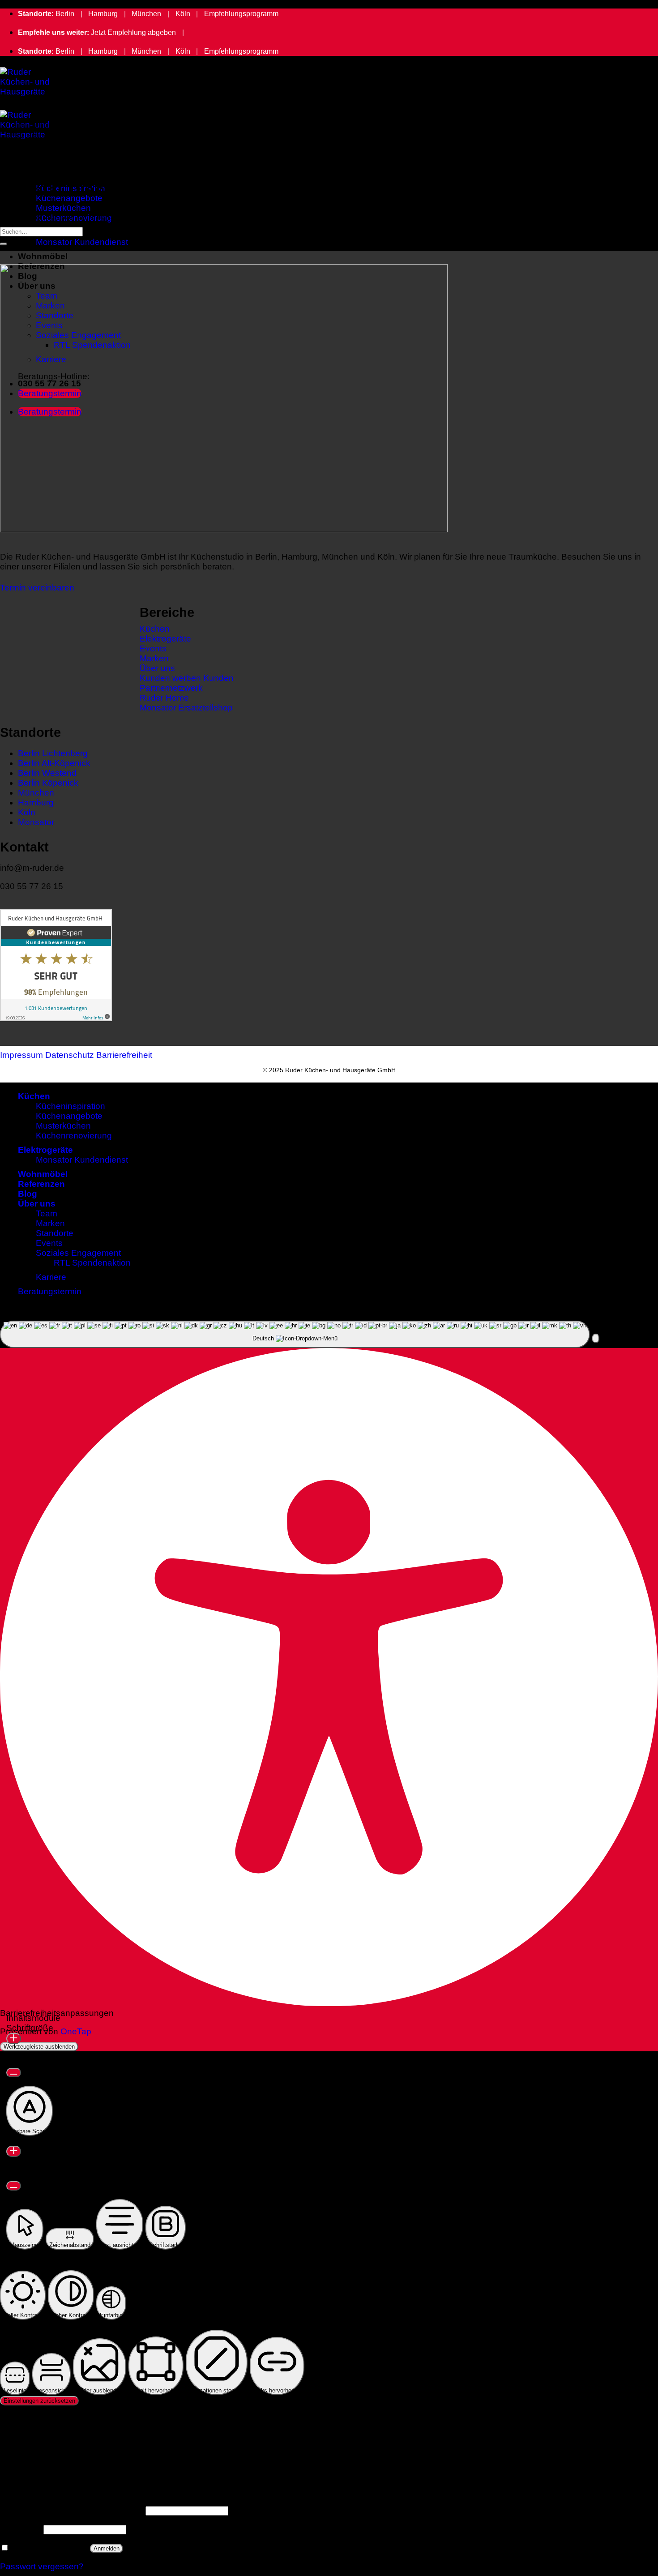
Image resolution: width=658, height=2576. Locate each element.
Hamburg (103, 14)
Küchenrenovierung (74, 1136)
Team (47, 1213)
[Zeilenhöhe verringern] (14, 2186)
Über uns (37, 1204)
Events (49, 1243)
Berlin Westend (47, 773)
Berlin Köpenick (48, 783)
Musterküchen (63, 208)
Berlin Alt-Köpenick (54, 763)
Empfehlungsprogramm (241, 14)
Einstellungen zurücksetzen (39, 2401)
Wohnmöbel (43, 256)
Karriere (51, 1277)
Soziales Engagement (78, 1253)
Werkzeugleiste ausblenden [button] (39, 2047)
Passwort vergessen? (42, 2566)
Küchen (34, 178)
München (146, 14)
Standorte (55, 1233)
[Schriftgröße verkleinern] (14, 2073)
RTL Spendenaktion (92, 1263)
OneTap (76, 2031)
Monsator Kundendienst (82, 242)
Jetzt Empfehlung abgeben (133, 32)
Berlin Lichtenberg (53, 753)
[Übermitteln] (4, 244)
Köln (183, 14)
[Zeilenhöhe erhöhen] (14, 2151)
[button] (596, 1338)
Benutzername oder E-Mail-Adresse (72, 2510)
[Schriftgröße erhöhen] (14, 2039)
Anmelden (107, 2548)
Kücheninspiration (70, 1106)
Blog (28, 1194)
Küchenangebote (69, 1116)
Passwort (21, 2529)
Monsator (36, 822)
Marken (50, 1223)
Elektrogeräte (45, 1150)
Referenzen (41, 1184)
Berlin (65, 14)
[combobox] (295, 1334)
